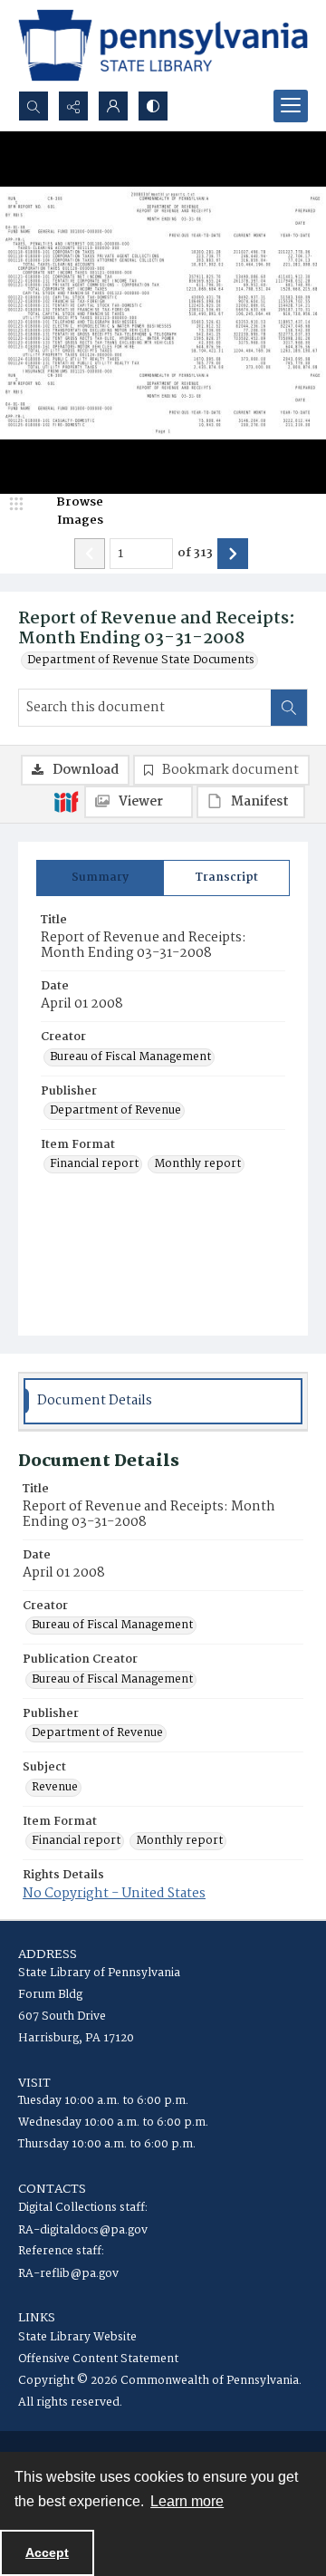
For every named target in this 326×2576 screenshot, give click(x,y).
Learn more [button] (187, 2501)
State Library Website (77, 2337)
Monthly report (197, 1164)
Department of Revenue (115, 1111)
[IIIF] (66, 801)
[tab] (100, 878)
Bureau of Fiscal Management (130, 1057)
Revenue (55, 1788)
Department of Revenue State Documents (141, 661)
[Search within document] (289, 708)
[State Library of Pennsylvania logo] (163, 45)
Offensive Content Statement (98, 2359)
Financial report (94, 1164)
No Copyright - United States (114, 1894)
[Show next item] (233, 554)
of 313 (195, 554)
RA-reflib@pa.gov (68, 2274)
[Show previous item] (90, 554)
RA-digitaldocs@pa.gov (83, 2230)
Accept (47, 2552)
